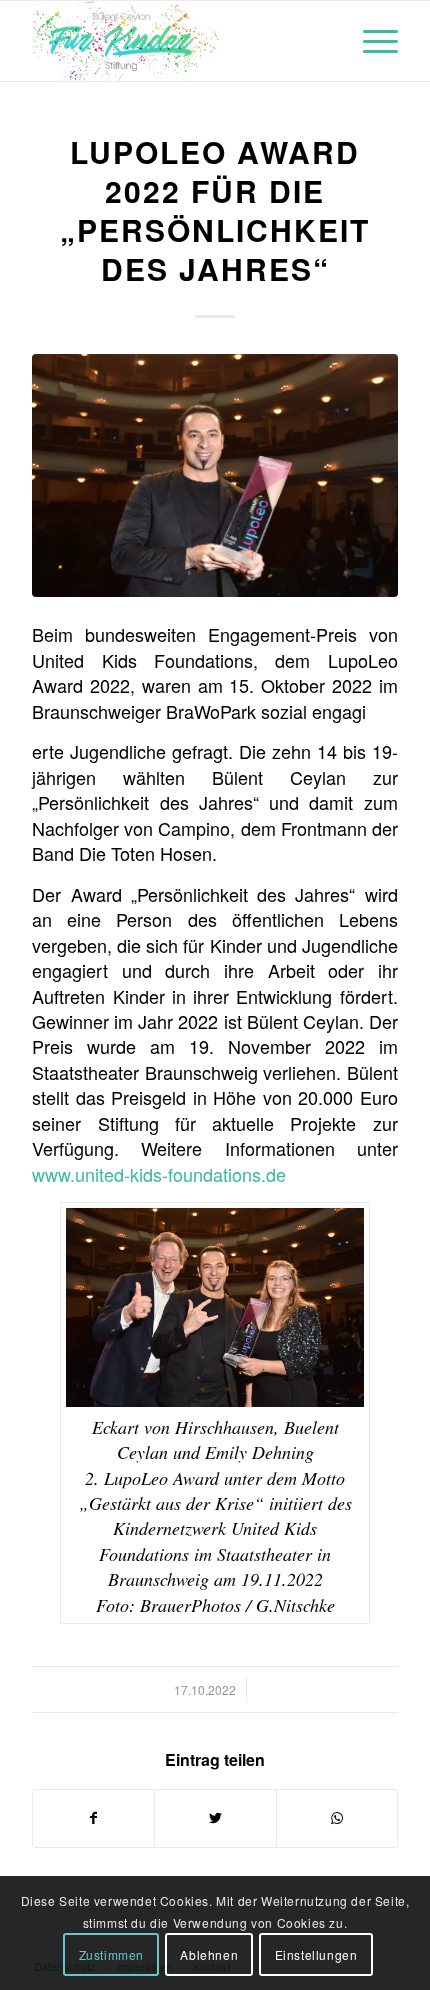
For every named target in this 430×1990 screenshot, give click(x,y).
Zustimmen (111, 1954)
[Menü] (370, 41)
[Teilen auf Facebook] (93, 1818)
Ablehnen (209, 1954)
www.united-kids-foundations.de (159, 1174)
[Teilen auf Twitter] (215, 1818)
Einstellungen (316, 1954)
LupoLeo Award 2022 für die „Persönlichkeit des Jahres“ (215, 210)
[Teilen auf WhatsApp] (337, 1818)
